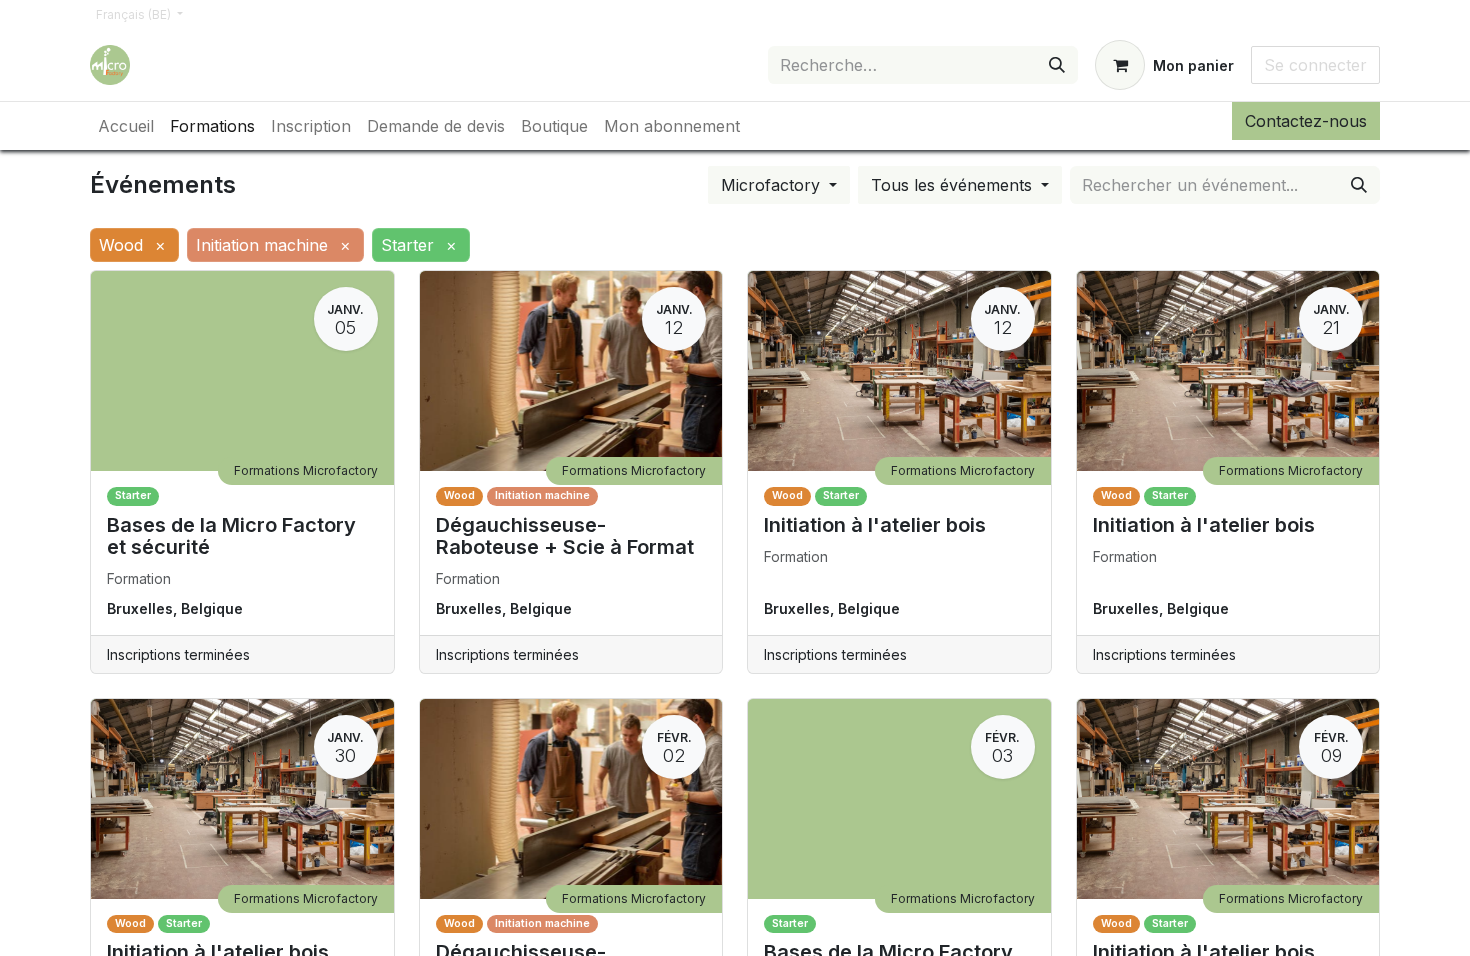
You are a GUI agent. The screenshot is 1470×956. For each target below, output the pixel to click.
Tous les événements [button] (954, 185)
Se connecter (1315, 65)
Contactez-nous (1306, 121)
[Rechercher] (1057, 65)
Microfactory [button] (773, 185)
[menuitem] (126, 126)
